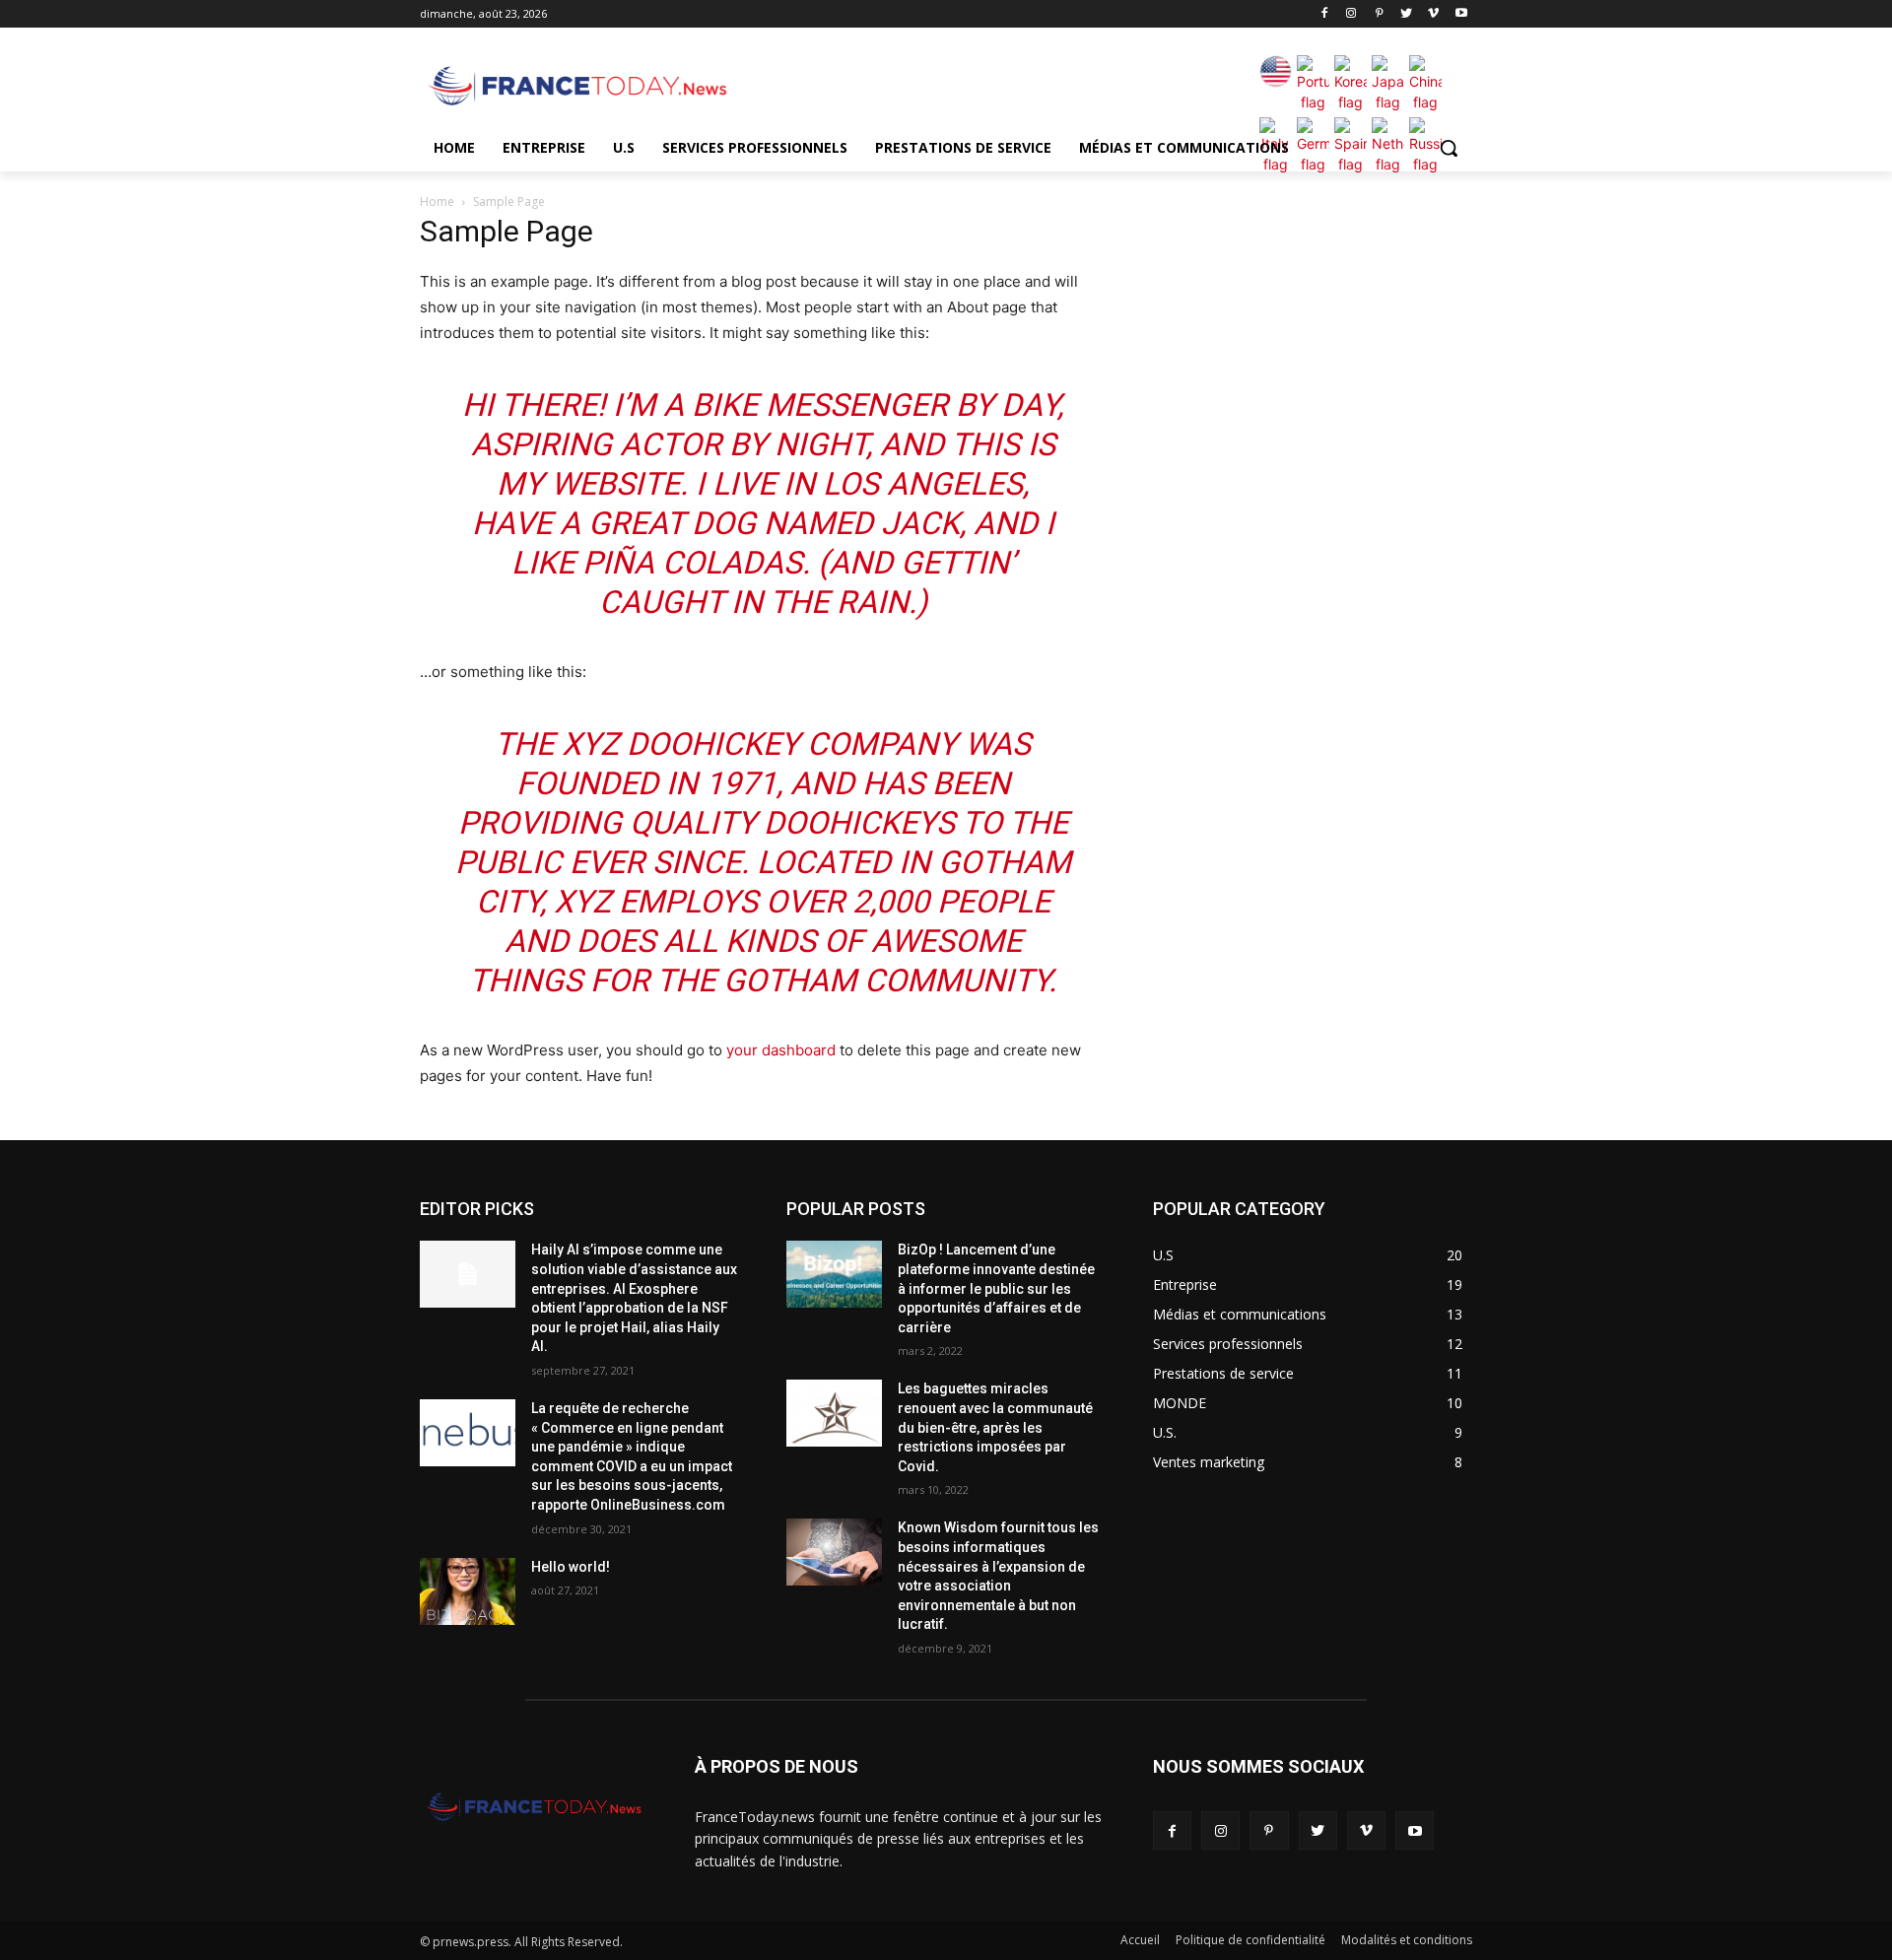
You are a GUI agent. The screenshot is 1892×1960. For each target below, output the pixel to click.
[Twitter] (1407, 14)
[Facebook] (1324, 14)
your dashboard (781, 1050)
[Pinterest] (1379, 14)
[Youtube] (1461, 14)
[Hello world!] (468, 1591)
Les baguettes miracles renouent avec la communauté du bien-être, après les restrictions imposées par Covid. (995, 1427)
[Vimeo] (1433, 14)
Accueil (1140, 1940)
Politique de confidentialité (1250, 1940)
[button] (1449, 148)
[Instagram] (1351, 14)
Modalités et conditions (1407, 1940)
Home (437, 202)
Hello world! (571, 1567)
